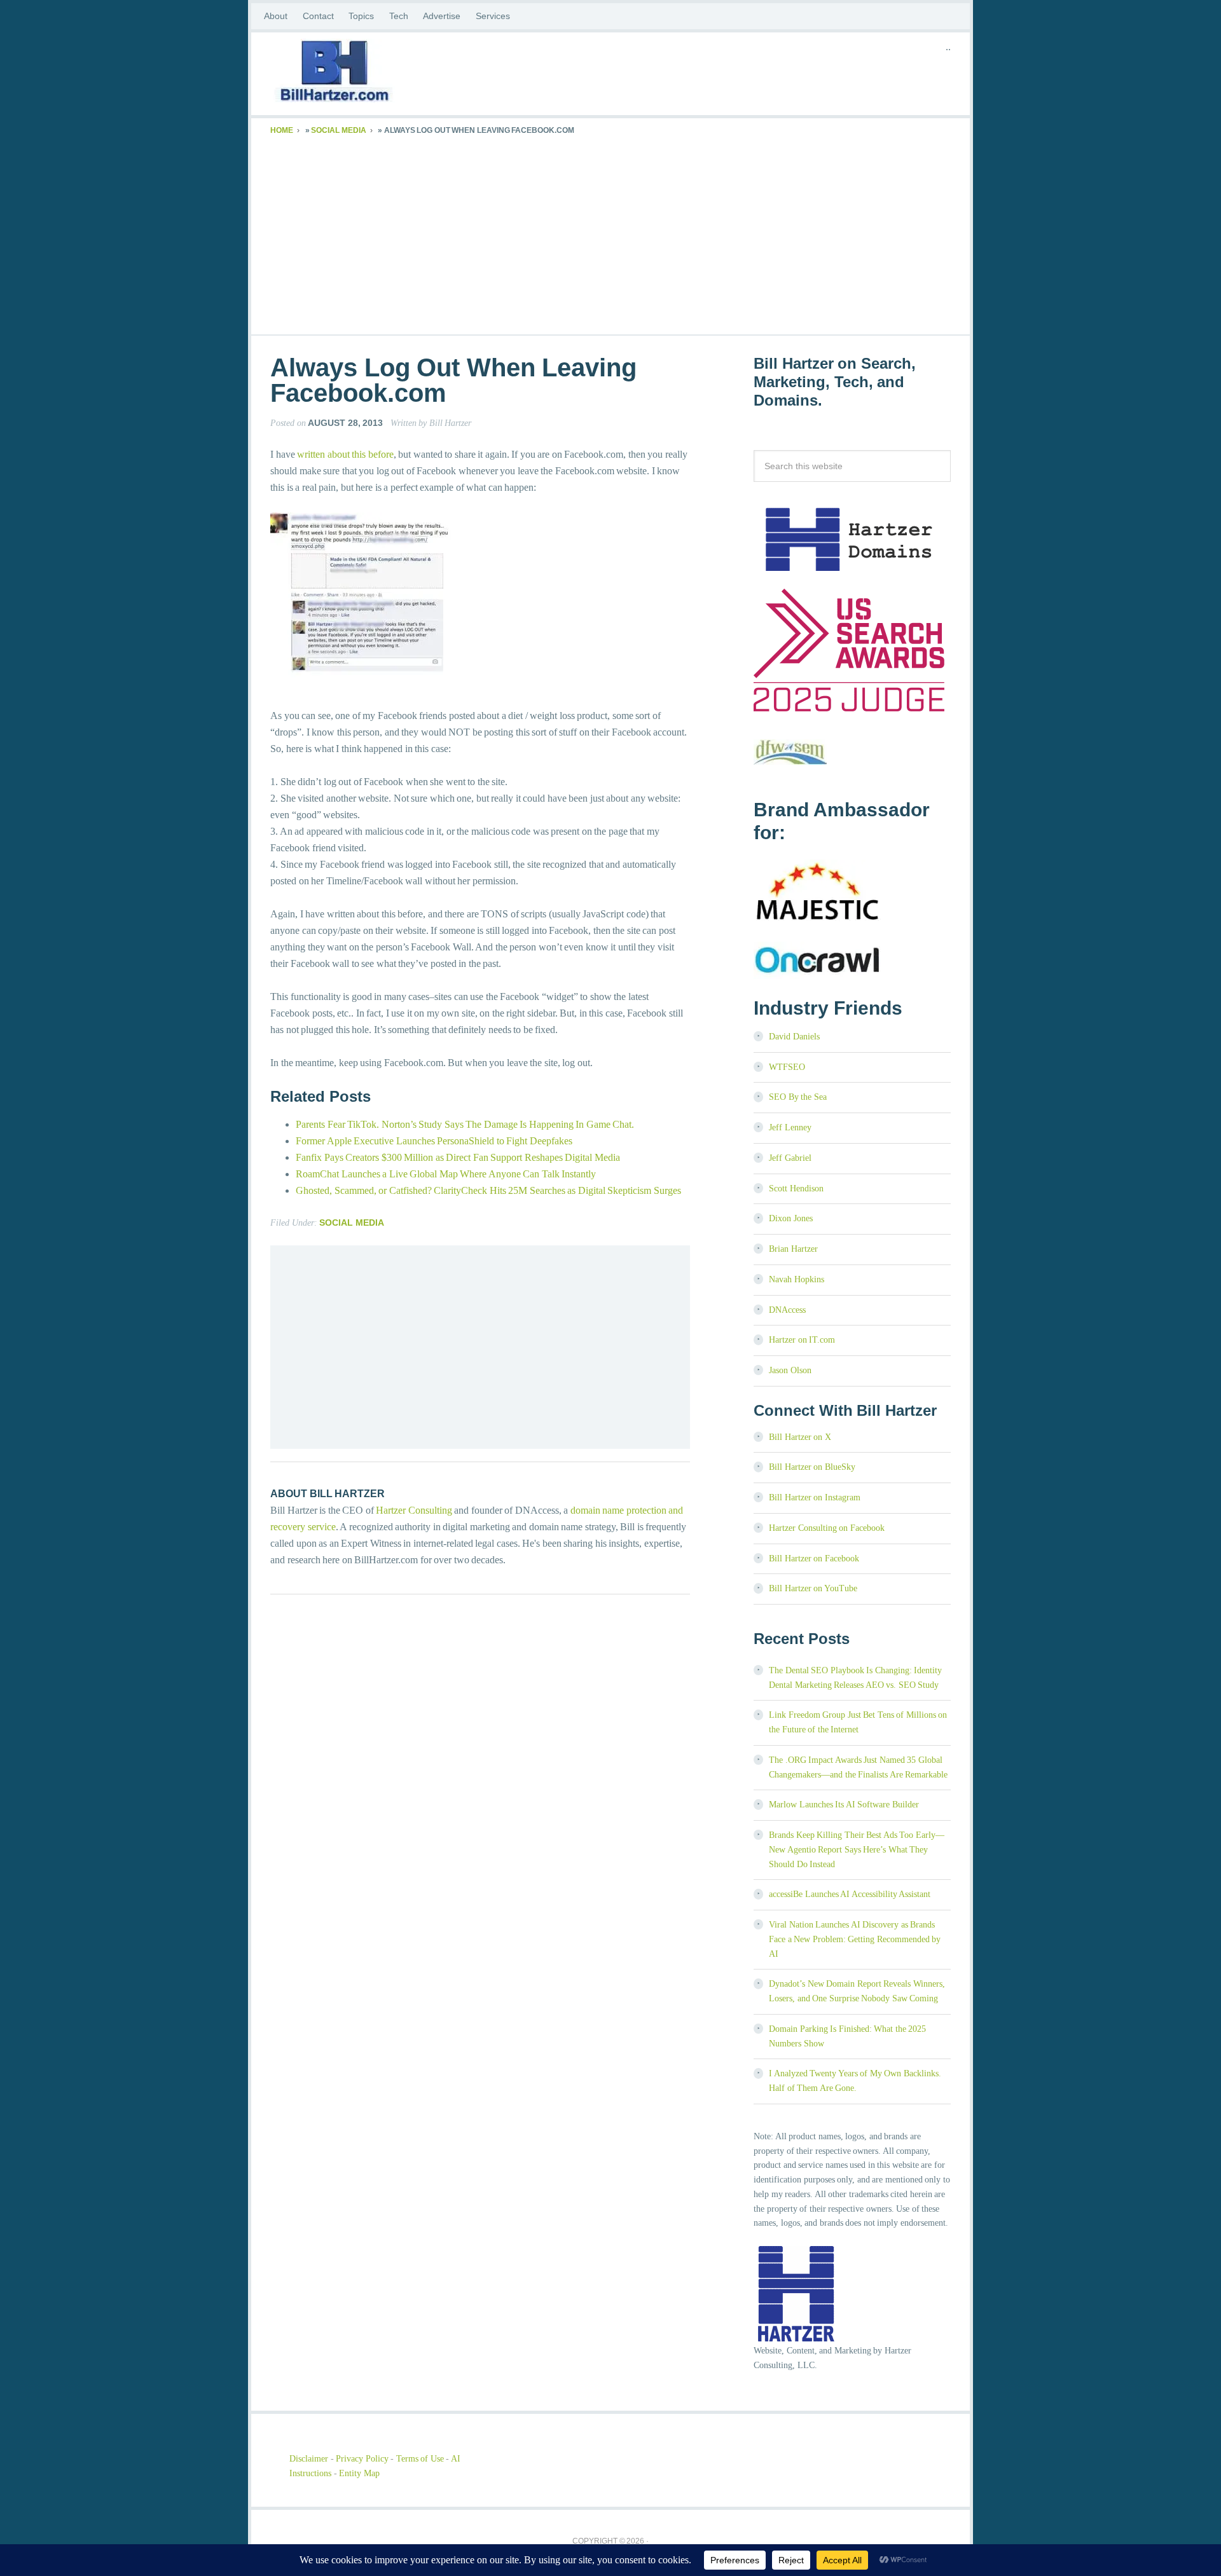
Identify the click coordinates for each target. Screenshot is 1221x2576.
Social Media (339, 130)
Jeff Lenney (790, 1127)
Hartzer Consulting (414, 1510)
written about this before (345, 454)
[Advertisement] (610, 233)
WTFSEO (787, 1067)
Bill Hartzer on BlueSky (812, 1467)
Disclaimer (309, 2459)
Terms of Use (420, 2459)
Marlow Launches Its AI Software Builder (844, 1805)
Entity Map (359, 2473)
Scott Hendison (796, 1189)
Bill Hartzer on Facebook (814, 1559)
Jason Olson (790, 1370)
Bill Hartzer (372, 74)
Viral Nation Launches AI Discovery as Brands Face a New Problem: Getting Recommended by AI (855, 1939)
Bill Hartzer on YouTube (813, 1588)
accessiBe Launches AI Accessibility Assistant (850, 1894)
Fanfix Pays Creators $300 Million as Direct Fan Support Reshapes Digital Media (458, 1157)
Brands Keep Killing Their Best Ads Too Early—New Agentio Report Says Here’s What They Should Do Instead (857, 1850)
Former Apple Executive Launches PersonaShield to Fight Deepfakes (434, 1141)
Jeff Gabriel (790, 1158)
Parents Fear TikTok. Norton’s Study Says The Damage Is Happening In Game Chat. (465, 1124)
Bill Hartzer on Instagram (815, 1497)
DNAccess (787, 1310)
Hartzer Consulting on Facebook (827, 1528)
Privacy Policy (362, 2459)
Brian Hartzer (793, 1249)
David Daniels (794, 1037)
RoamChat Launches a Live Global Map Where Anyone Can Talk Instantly (446, 1174)
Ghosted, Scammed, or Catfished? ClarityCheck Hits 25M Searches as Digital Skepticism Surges (488, 1190)
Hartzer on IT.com (802, 1340)
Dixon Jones (791, 1218)
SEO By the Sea (798, 1097)
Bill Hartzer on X (800, 1437)
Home (282, 130)
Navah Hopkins (797, 1279)
